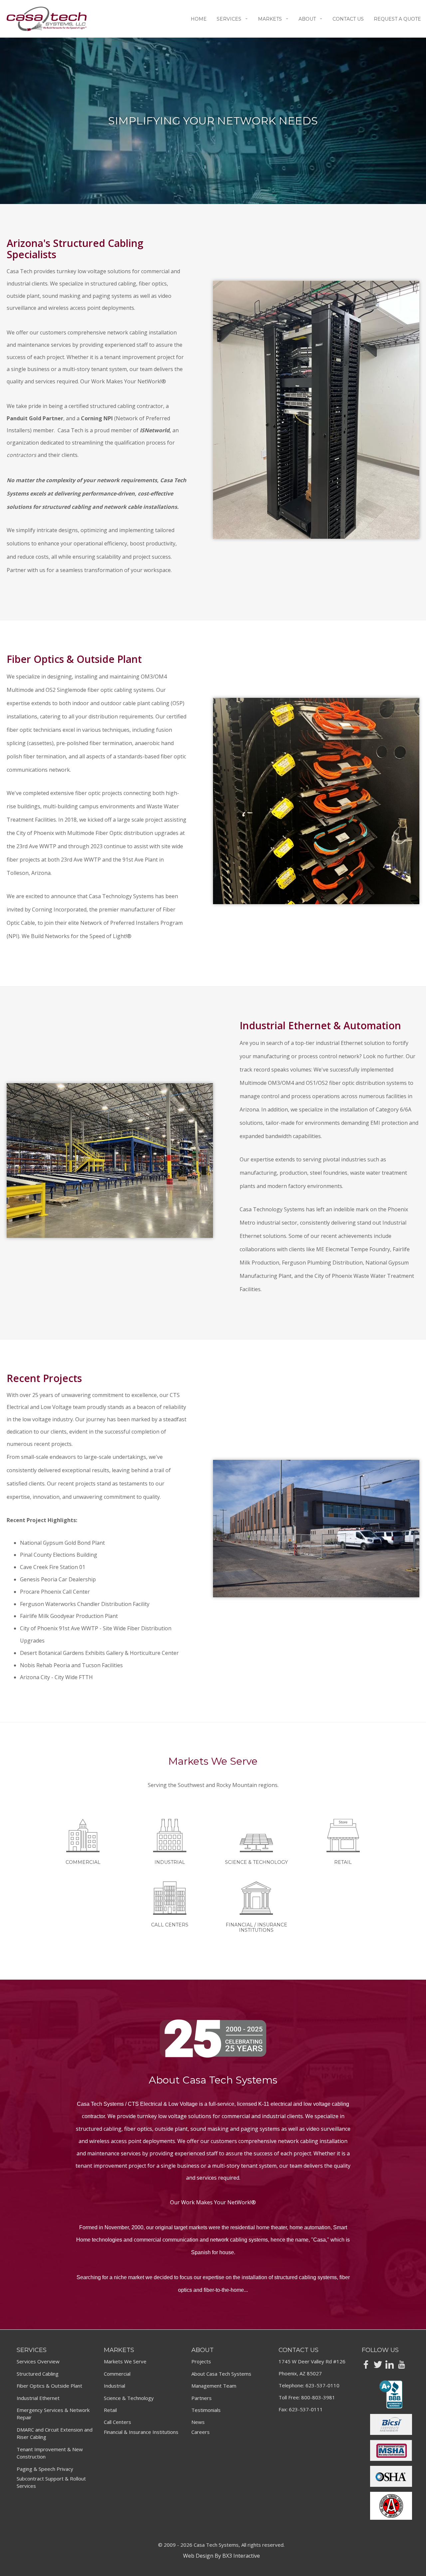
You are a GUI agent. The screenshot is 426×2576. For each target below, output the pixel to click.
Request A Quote (397, 19)
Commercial (117, 2374)
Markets (270, 19)
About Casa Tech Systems (221, 2374)
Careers (201, 2432)
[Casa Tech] (47, 19)
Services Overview (38, 2361)
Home (199, 19)
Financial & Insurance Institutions (141, 2432)
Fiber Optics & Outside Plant (74, 659)
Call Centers (117, 2422)
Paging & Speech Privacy (45, 2469)
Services (229, 19)
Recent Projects (44, 1378)
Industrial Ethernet (38, 2398)
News (198, 2422)
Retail (110, 2410)
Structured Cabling (38, 2374)
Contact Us (348, 19)
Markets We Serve (125, 2361)
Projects (201, 2361)
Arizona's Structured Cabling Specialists (75, 249)
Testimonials (206, 2410)
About (307, 19)
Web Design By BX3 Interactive (221, 2556)
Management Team (214, 2386)
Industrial (114, 2386)
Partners (202, 2398)
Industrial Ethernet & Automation (320, 1025)
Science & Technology (129, 2398)
